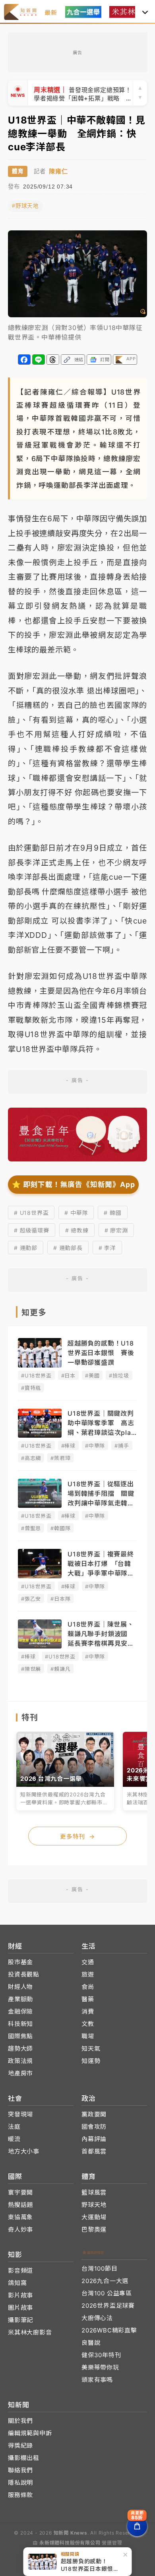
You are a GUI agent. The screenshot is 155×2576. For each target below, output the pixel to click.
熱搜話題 (20, 2205)
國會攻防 (94, 2127)
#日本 (68, 1375)
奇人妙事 (20, 2229)
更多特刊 (77, 1836)
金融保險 (20, 2011)
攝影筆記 (20, 2320)
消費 (88, 2011)
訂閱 (105, 360)
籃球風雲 (94, 2192)
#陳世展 (31, 1669)
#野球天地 (25, 206)
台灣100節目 (100, 2268)
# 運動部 (26, 1248)
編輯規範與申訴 (30, 2433)
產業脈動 (20, 1999)
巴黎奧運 (94, 2229)
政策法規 (20, 2061)
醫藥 (88, 1999)
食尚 (88, 1987)
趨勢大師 (20, 2048)
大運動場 (94, 2217)
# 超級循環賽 (32, 1230)
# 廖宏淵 (116, 1230)
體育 (18, 171)
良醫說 (91, 2343)
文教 (88, 2024)
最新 (51, 13)
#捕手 (122, 1446)
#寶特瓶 (31, 1388)
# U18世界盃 (31, 1213)
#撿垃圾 (119, 1375)
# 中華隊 (76, 1213)
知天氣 (91, 2048)
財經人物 (20, 1987)
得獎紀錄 (20, 2445)
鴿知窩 (17, 2283)
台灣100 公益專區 (107, 2293)
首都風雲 (94, 2151)
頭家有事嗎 (97, 2380)
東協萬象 (20, 2217)
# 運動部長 (68, 1248)
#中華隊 (95, 1446)
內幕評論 (94, 2139)
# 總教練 (77, 1230)
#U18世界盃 (36, 1375)
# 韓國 (112, 1213)
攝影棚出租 (24, 2458)
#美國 (92, 1375)
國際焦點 (20, 2036)
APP (131, 359)
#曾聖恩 (31, 1528)
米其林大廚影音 (30, 2332)
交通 (88, 1962)
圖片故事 (20, 2308)
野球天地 (94, 2205)
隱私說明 (20, 2483)
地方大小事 (24, 2151)
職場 (88, 2036)
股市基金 (20, 1962)
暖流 (14, 2139)
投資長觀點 (24, 1974)
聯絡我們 (20, 2470)
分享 (24, 360)
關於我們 (20, 2421)
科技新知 (20, 2024)
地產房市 (20, 2073)
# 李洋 (107, 1248)
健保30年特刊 (101, 2355)
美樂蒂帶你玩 (100, 2367)
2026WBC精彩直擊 (109, 2330)
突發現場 (20, 2114)
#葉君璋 (60, 1458)
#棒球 (68, 1446)
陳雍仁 (58, 171)
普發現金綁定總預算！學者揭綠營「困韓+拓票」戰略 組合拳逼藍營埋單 (83, 93)
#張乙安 (31, 1599)
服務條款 (20, 2495)
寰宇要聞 (20, 2192)
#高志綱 (31, 1458)
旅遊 (88, 1974)
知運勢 (91, 2061)
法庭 (14, 2127)
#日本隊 (60, 1599)
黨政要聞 (94, 2114)
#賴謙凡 (60, 1669)
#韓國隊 (60, 1528)
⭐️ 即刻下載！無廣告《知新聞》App (73, 1184)
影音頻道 (20, 2270)
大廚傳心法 (97, 2318)
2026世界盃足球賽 (108, 2306)
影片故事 (20, 2295)
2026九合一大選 (105, 2281)
